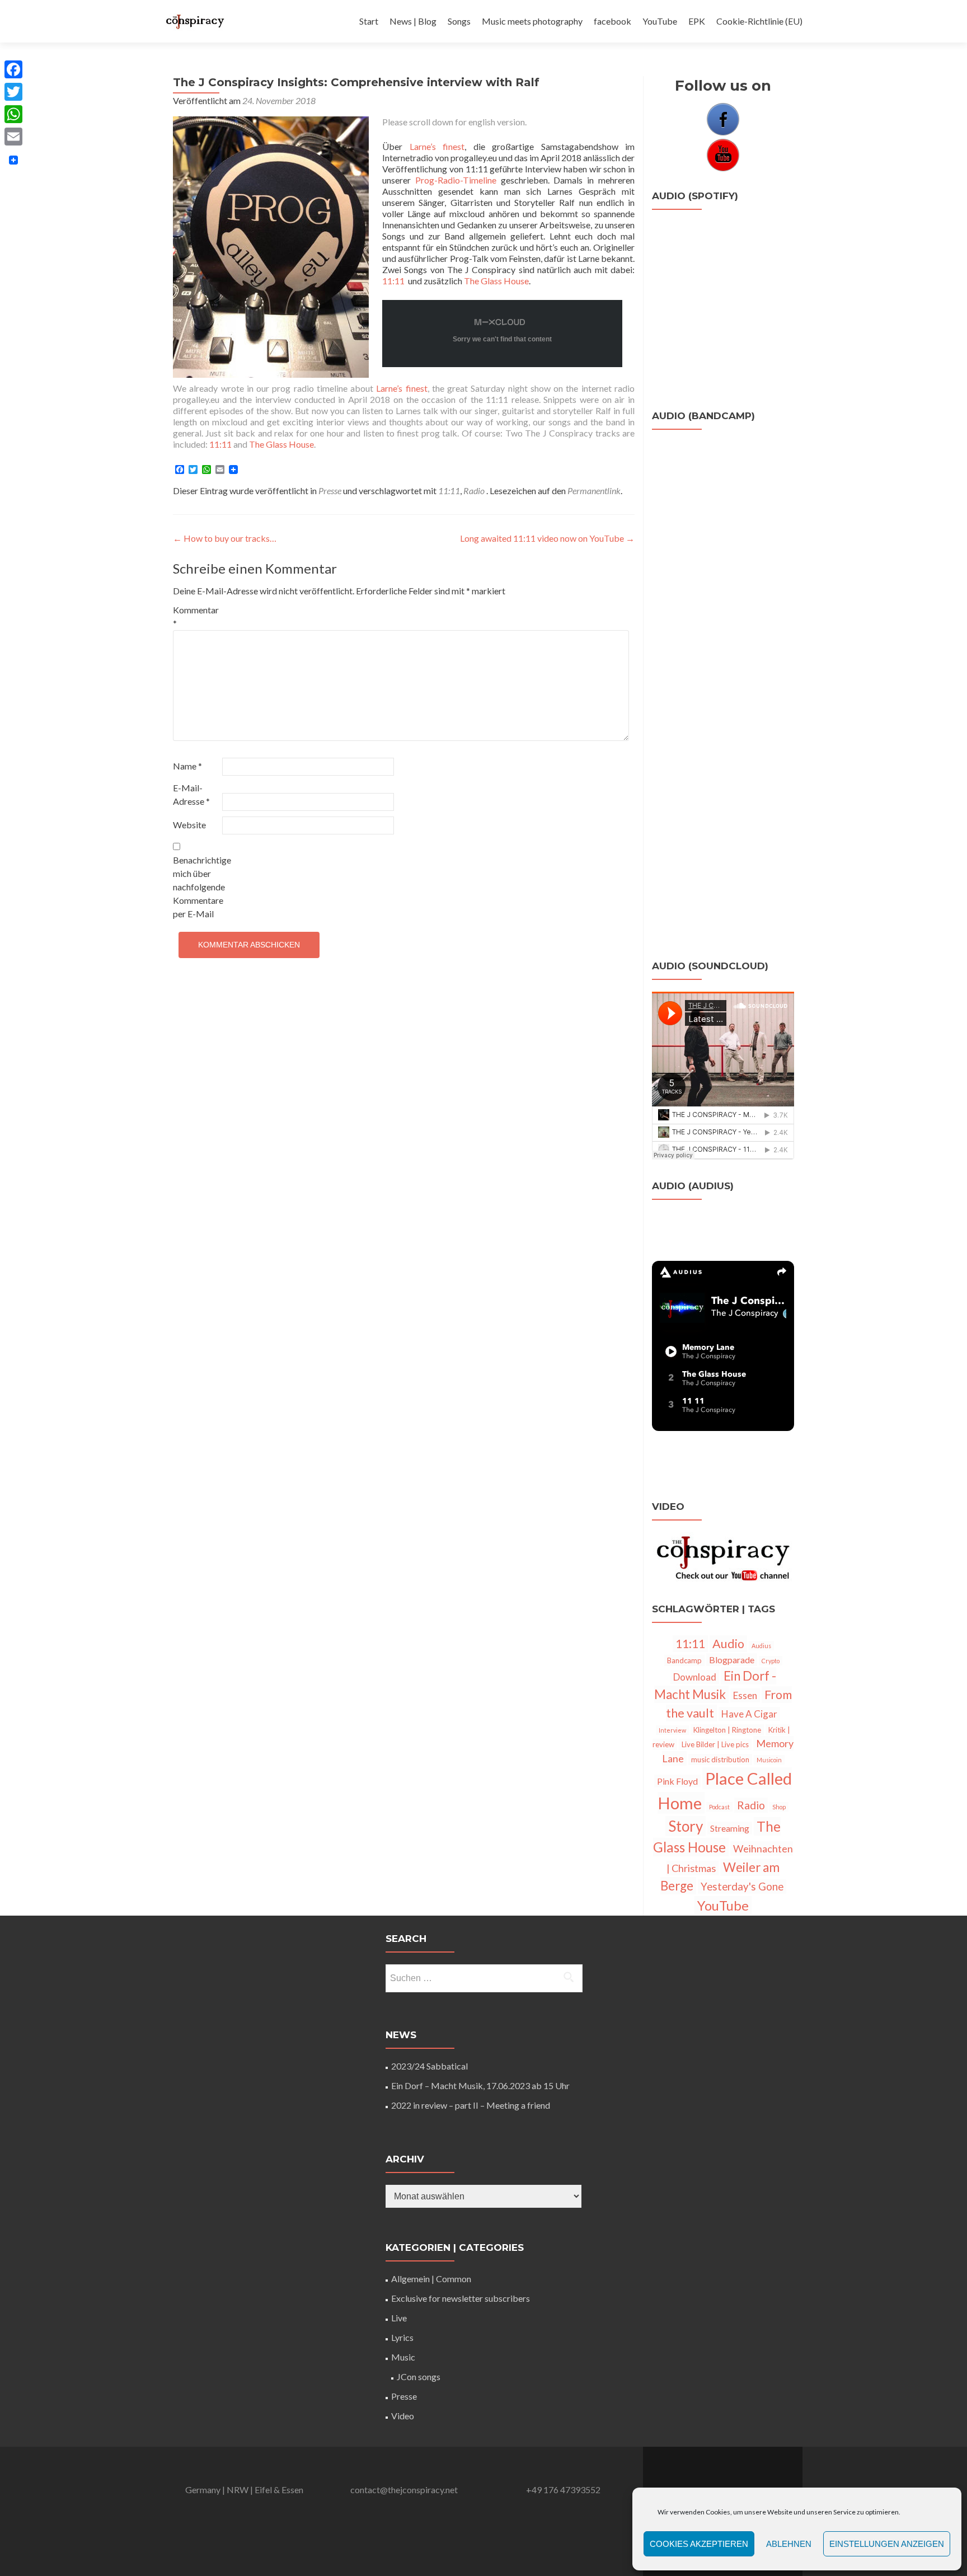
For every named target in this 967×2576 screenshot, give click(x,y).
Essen (745, 1695)
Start (369, 21)
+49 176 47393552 (563, 2490)
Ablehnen (789, 2544)
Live (399, 2318)
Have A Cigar (749, 1714)
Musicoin (769, 1760)
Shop (779, 1807)
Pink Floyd (677, 1781)
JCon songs (419, 2376)
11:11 (393, 281)
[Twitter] (13, 92)
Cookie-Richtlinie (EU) (759, 21)
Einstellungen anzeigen (887, 2544)
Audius (761, 1646)
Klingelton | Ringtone (727, 1730)
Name (187, 766)
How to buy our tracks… (225, 538)
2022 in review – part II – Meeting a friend (471, 2105)
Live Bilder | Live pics (715, 1744)
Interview (672, 1730)
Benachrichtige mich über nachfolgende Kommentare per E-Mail (197, 887)
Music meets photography (532, 21)
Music (403, 2357)
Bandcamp (684, 1660)
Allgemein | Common (431, 2279)
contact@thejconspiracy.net (404, 2490)
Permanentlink (594, 491)
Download (695, 1677)
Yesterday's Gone (742, 1887)
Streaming (730, 1828)
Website (189, 825)
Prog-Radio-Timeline (456, 180)
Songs (459, 21)
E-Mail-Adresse (191, 794)
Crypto (771, 1661)
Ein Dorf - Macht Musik (715, 1685)
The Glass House (496, 281)
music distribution (720, 1759)
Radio (474, 491)
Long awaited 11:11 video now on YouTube (547, 538)
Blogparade (732, 1660)
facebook (612, 21)
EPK (697, 21)
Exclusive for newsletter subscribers (461, 2298)
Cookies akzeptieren (699, 2544)
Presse (330, 491)
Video (403, 2416)
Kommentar (196, 616)
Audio (728, 1644)
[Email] (13, 137)
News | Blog (413, 21)
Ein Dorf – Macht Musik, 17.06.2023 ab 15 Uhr (480, 2085)
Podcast (719, 1807)
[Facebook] (13, 69)
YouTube (660, 21)
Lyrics (402, 2337)
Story (686, 1826)
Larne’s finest (437, 146)
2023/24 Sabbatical (429, 2066)
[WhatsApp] (13, 114)
